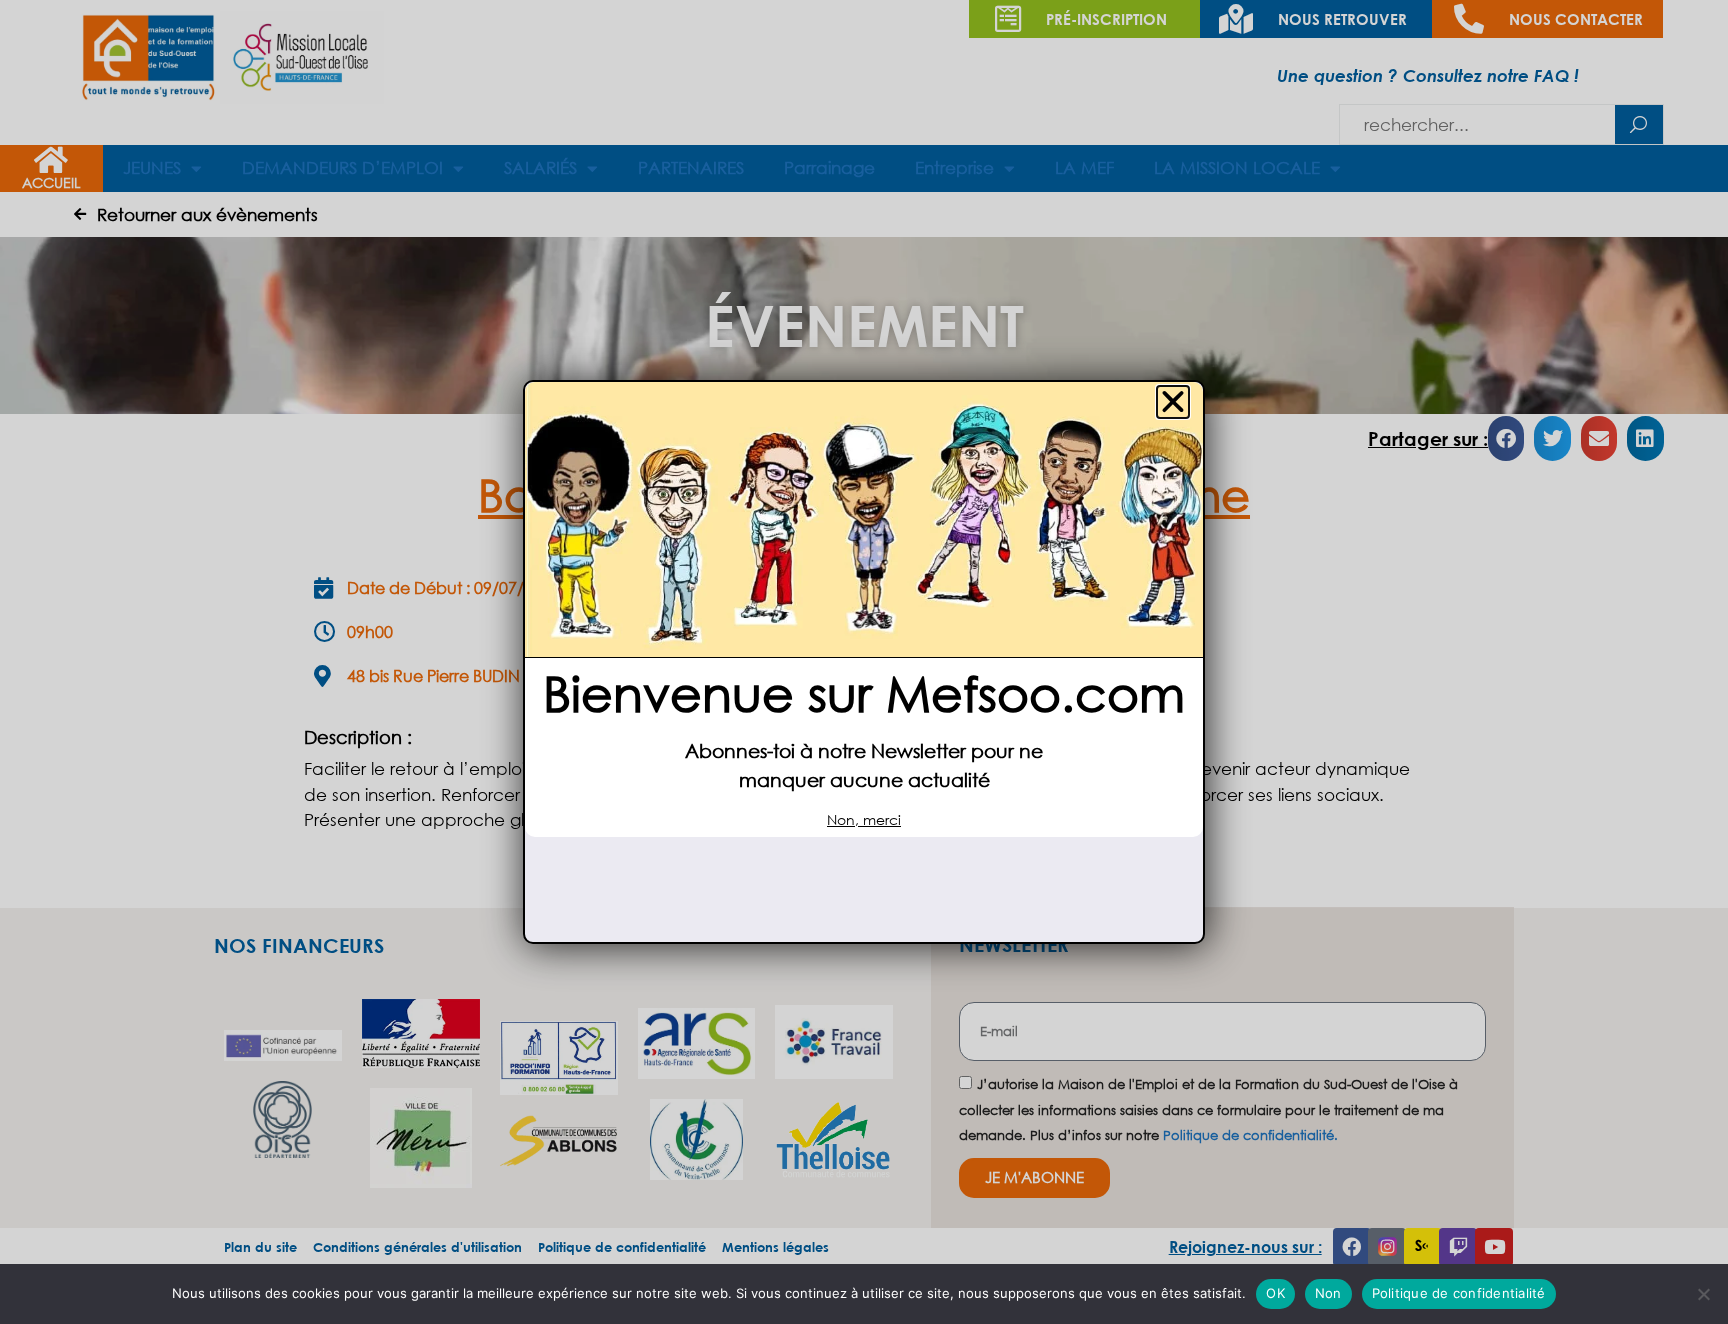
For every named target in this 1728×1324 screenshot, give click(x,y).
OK (1275, 1293)
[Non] (1703, 1294)
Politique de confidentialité (1459, 1293)
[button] (1173, 402)
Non (1328, 1293)
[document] (864, 662)
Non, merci (864, 819)
